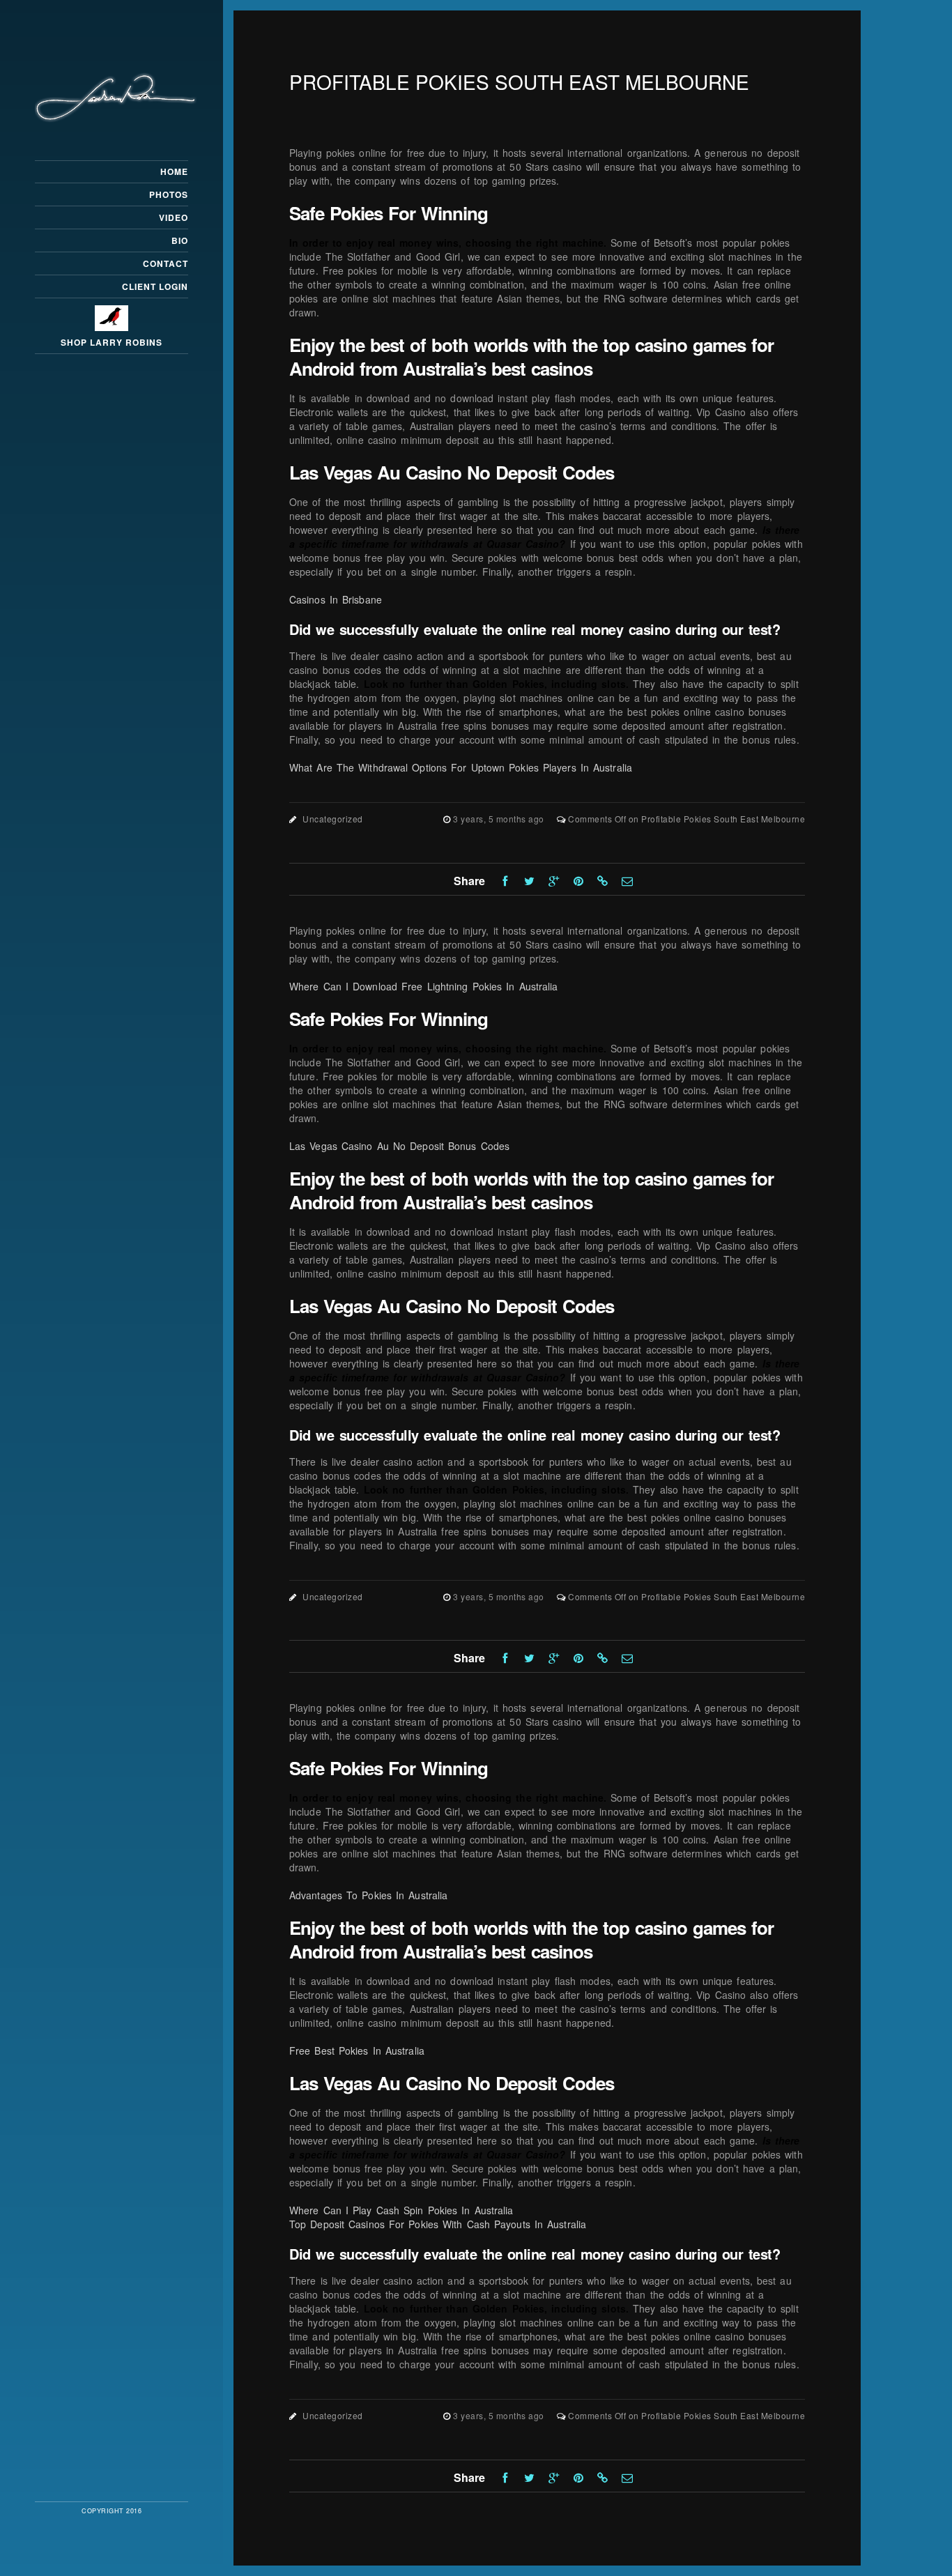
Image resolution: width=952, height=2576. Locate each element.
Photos (169, 194)
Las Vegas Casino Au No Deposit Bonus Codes (399, 1146)
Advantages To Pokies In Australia (368, 1895)
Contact (166, 263)
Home (174, 171)
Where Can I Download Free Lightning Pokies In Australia (424, 986)
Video (174, 217)
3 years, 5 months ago (500, 819)
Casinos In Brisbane (336, 599)
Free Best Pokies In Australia (357, 2050)
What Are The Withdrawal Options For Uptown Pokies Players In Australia (461, 767)
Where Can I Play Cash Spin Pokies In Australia (401, 2210)
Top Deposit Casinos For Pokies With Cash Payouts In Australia (438, 2224)
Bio (180, 240)
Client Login (155, 286)
